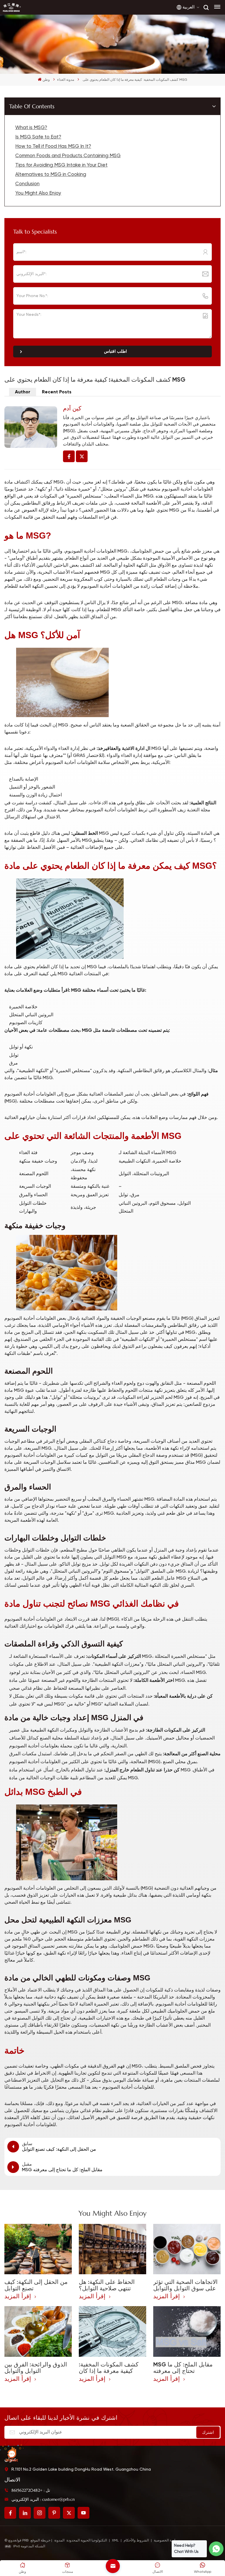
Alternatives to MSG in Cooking (51, 175)
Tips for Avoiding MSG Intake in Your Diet (61, 165)
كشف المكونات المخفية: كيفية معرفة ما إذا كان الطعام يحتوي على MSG (109, 2368)
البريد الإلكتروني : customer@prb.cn (43, 2499)
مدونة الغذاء (66, 80)
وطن (46, 80)
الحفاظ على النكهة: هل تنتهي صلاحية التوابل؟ (107, 2285)
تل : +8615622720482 (31, 2490)
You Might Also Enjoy (38, 193)
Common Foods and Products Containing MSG (68, 156)
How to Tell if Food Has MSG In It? (53, 146)
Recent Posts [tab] (57, 392)
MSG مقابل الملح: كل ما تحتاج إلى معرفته (183, 2368)
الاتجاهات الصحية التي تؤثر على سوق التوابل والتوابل (185, 2285)
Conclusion (27, 184)
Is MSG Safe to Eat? (38, 137)
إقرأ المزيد (19, 2296)
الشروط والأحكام (136, 2541)
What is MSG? (31, 128)
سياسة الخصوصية (167, 2541)
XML (115, 2541)
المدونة (59, 2541)
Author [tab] (23, 392)
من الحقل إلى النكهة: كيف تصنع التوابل (36, 2285)
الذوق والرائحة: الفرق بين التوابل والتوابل (36, 2368)
